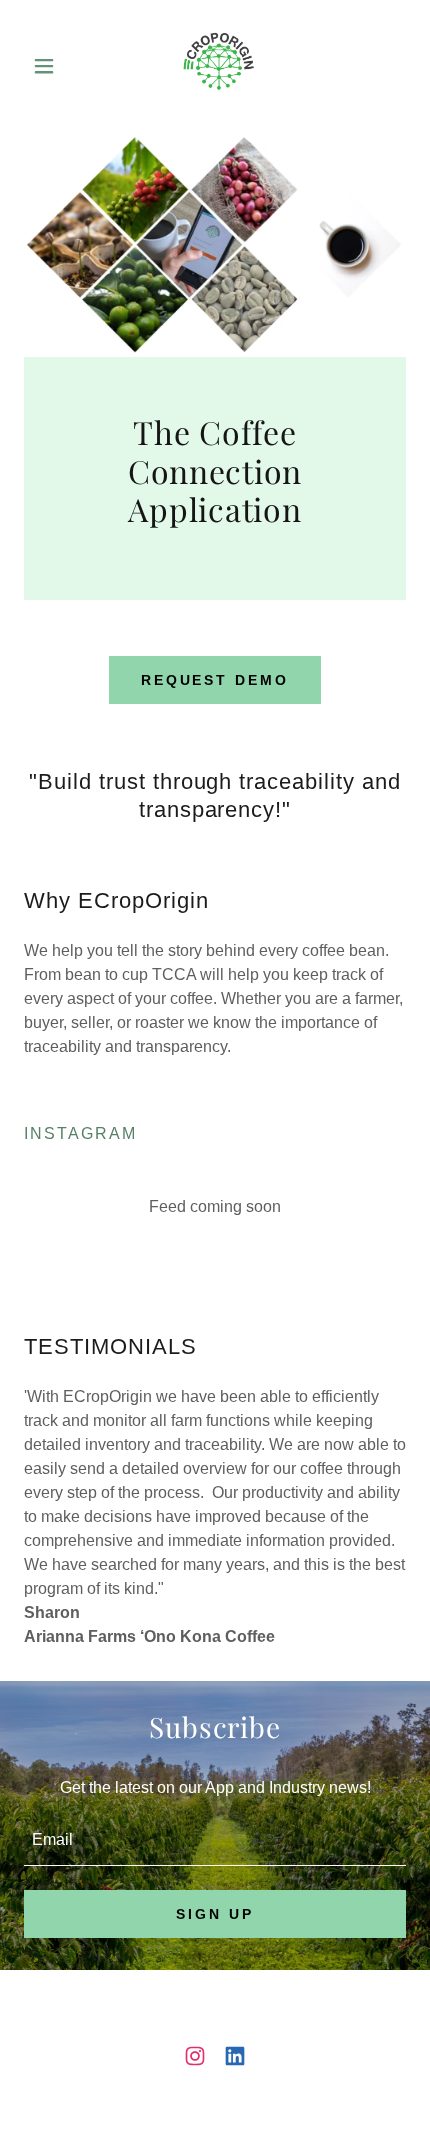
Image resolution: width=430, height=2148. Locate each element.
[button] (52, 66)
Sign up (215, 1914)
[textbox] (215, 1841)
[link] (215, 66)
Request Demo (215, 680)
